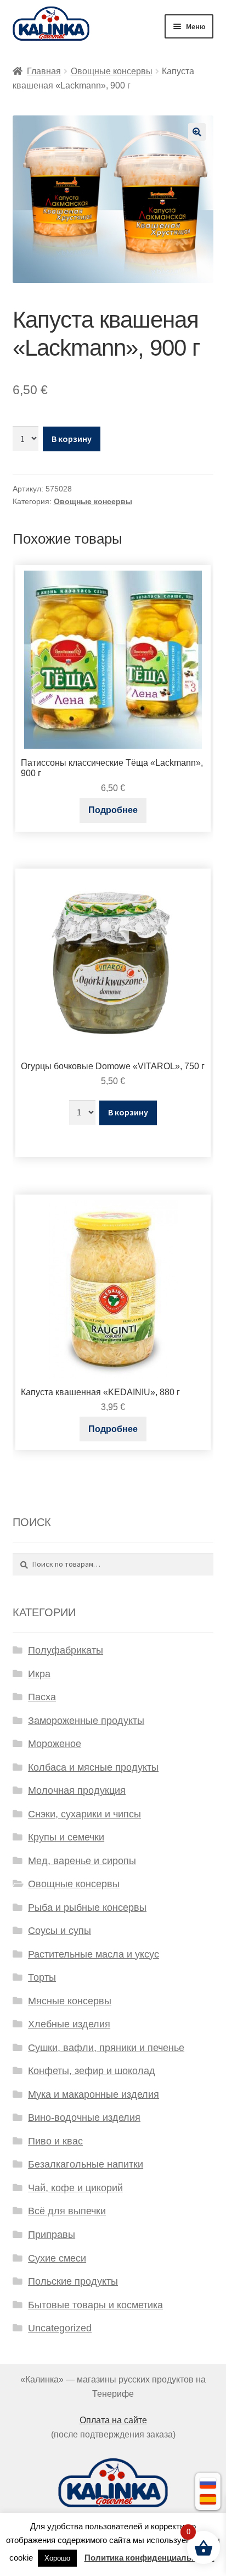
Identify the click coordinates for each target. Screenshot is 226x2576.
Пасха (42, 1697)
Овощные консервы (112, 71)
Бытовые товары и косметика (95, 2305)
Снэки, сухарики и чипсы (84, 1814)
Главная (44, 71)
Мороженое (55, 1744)
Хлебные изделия (69, 2024)
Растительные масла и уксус (94, 1954)
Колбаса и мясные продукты (93, 1767)
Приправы (52, 2235)
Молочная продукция (77, 1790)
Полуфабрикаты (66, 1650)
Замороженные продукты (86, 1721)
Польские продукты (73, 2281)
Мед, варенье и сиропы (82, 1861)
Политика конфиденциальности (149, 2558)
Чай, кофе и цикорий (75, 2188)
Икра (39, 1674)
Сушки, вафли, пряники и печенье (106, 2048)
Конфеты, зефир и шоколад (92, 2071)
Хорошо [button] (57, 2558)
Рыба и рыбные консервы (87, 1908)
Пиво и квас (55, 2141)
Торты (42, 1977)
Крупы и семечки (66, 1837)
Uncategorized (60, 2328)
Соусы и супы (60, 1931)
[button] (197, 132)
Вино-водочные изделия (84, 2118)
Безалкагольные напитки (86, 2164)
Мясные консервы (70, 2001)
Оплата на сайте (113, 2420)
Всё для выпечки (67, 2211)
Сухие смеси (57, 2258)
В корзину (72, 439)
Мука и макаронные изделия (94, 2094)
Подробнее (113, 810)
